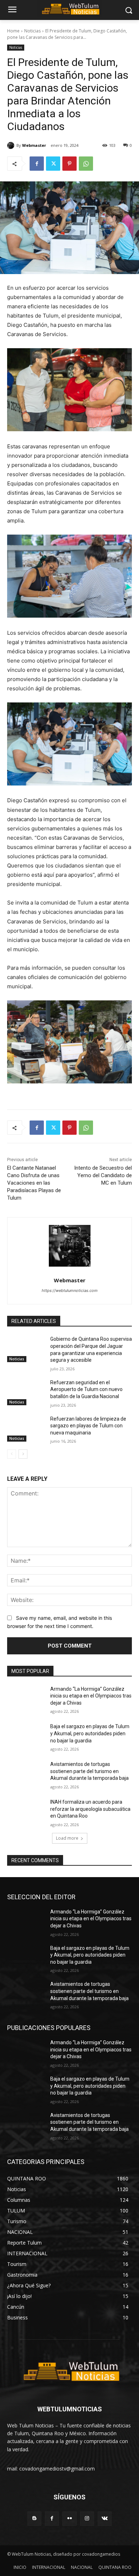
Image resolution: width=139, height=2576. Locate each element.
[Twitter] (53, 164)
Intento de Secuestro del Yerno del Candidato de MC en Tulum (103, 1175)
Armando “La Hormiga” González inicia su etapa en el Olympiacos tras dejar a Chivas (91, 1696)
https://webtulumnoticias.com (70, 1290)
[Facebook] (37, 164)
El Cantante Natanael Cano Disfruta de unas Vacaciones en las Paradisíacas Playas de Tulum (34, 1183)
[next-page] (23, 1454)
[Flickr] (69, 2518)
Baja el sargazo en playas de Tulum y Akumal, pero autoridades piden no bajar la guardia (90, 1733)
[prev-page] (12, 1454)
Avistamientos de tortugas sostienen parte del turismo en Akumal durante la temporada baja (89, 1771)
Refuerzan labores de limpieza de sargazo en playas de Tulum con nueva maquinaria (88, 1426)
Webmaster (34, 145)
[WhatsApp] (86, 164)
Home (13, 31)
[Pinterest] (69, 164)
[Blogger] (34, 2518)
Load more (67, 1838)
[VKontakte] (105, 2518)
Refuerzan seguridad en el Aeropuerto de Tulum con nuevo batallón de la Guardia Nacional (86, 1389)
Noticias (32, 31)
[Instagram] (87, 2518)
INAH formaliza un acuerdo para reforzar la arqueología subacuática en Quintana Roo (90, 1809)
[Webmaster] (12, 145)
